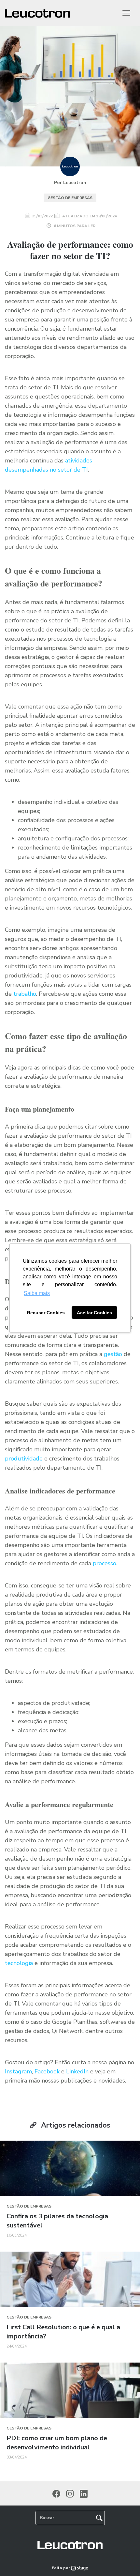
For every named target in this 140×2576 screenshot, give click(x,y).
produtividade (24, 1459)
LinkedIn (77, 2071)
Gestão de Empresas (70, 198)
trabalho (25, 994)
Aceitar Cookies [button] (94, 1313)
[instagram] (70, 2493)
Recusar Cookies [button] (46, 1313)
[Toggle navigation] (126, 13)
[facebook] (56, 2493)
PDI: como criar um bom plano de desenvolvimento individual (57, 2443)
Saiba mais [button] (37, 1293)
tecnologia (19, 1963)
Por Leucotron (70, 183)
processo (105, 1563)
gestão (113, 1354)
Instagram (18, 2071)
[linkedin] (84, 2493)
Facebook (47, 2071)
